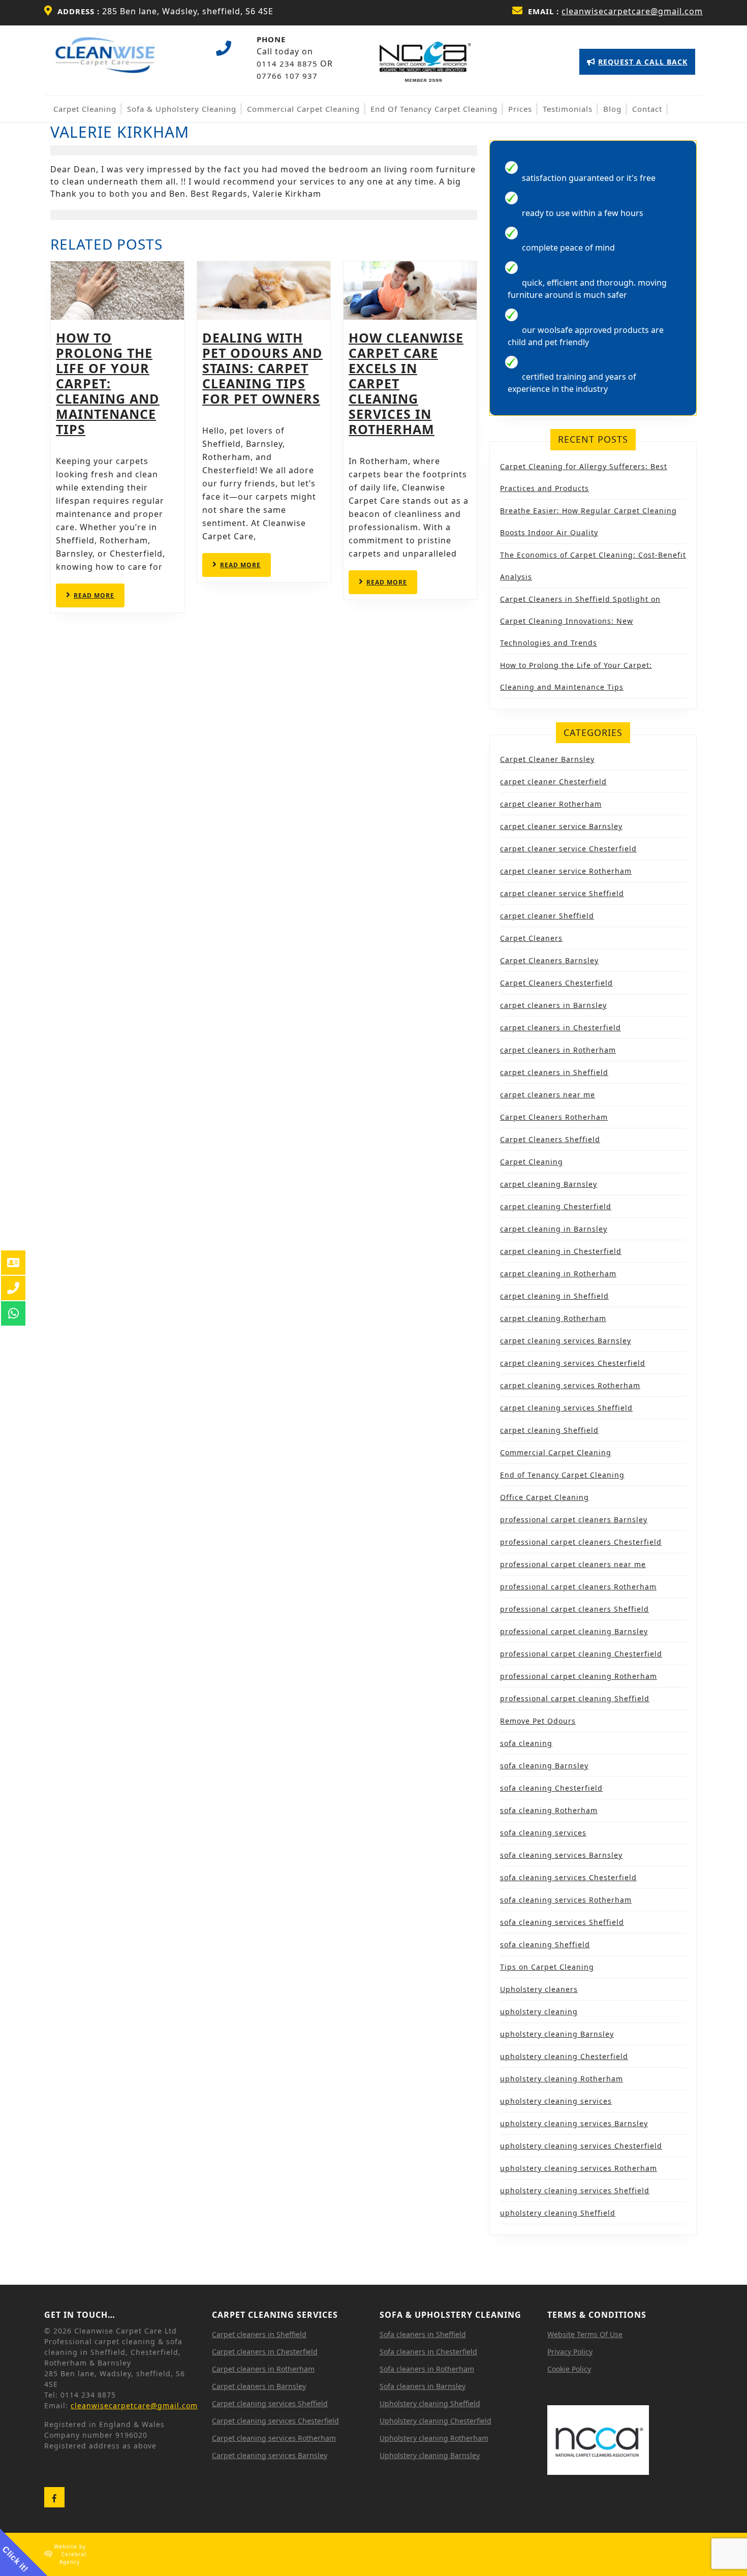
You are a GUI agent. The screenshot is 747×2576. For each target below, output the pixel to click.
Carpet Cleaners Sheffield (550, 1139)
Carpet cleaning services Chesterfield (275, 2421)
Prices (520, 109)
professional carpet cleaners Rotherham (578, 1587)
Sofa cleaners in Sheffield (423, 2334)
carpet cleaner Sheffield (547, 916)
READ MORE (99, 599)
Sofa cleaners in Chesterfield (428, 2352)
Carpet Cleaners (531, 938)
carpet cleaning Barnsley (549, 1184)
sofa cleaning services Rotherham (566, 1900)
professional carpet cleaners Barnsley (574, 1520)
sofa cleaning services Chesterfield (568, 1877)
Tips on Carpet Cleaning (547, 1967)
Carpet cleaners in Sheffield (259, 2334)
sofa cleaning (526, 1743)
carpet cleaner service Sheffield (562, 893)
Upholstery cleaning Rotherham (434, 2438)
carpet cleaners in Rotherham (558, 1050)
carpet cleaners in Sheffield (554, 1072)
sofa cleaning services (543, 1833)
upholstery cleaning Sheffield (558, 2213)
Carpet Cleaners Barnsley (549, 960)
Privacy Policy (570, 2352)
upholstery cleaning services (556, 2101)
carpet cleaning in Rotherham (558, 1274)
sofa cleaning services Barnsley (561, 1855)
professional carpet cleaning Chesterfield (581, 1654)
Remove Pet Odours (538, 1721)
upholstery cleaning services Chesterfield (581, 2146)
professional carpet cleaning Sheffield (575, 1698)
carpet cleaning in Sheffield (554, 1296)
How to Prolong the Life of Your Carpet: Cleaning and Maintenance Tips (108, 383)
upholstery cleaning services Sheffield (575, 2190)
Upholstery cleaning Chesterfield (435, 2421)
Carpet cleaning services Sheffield (270, 2403)
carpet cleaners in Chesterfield (561, 1028)
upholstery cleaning (539, 2012)
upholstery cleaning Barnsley (557, 2034)
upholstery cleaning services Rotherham (579, 2168)
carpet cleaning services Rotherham (570, 1385)
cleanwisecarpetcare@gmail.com (632, 11)
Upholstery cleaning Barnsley (430, 2455)
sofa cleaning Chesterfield (551, 1788)
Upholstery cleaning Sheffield (430, 2403)
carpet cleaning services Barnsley (566, 1341)
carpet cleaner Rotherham (551, 804)
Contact (647, 109)
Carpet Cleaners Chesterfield (556, 983)
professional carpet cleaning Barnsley (574, 1631)
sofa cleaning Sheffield (545, 1944)
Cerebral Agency (73, 2558)
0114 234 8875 (287, 64)
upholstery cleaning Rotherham (562, 2079)
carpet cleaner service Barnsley (561, 826)
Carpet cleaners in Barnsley (259, 2386)
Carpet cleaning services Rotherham (274, 2438)
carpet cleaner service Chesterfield (568, 849)
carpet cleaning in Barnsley (554, 1229)
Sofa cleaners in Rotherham (427, 2369)
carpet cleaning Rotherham (553, 1318)
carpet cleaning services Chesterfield (573, 1363)
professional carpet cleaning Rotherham (579, 1676)
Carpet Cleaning (85, 109)
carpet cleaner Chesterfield (553, 781)
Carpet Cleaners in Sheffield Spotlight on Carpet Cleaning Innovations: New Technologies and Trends (580, 621)
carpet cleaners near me (548, 1095)
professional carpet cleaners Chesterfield (581, 1542)
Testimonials (568, 109)
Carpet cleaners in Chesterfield (265, 2352)
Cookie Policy (569, 2369)
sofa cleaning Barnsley (544, 1766)
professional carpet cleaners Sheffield (574, 1609)
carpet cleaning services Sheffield (566, 1408)
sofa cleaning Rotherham (549, 1810)
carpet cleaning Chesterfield (556, 1206)
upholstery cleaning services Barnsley (574, 2123)
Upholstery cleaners (539, 1989)
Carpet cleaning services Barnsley (270, 2455)
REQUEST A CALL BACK (637, 66)
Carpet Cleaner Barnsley (547, 759)
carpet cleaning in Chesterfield (561, 1251)
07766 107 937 (287, 76)
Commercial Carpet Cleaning (303, 109)
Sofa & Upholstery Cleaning (182, 109)
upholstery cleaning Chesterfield (564, 2056)
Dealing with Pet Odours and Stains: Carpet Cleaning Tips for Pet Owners (262, 368)
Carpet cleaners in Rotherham (263, 2369)
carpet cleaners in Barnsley (553, 1005)
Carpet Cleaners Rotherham (554, 1117)
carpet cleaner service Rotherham (566, 871)
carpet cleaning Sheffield (549, 1430)
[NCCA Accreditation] (425, 60)
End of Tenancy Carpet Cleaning (434, 109)
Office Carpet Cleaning (544, 1497)
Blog (612, 109)
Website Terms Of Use (585, 2334)
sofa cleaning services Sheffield (562, 1922)
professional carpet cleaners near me (573, 1564)
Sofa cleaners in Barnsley (423, 2386)
